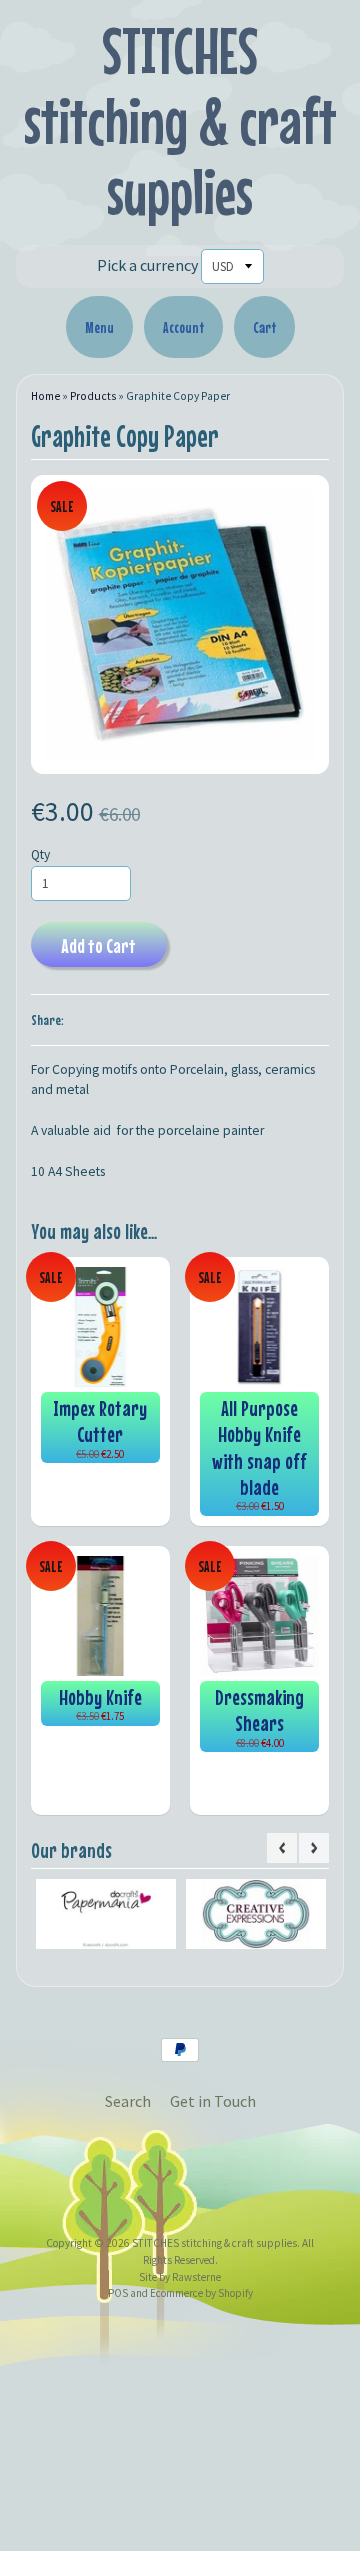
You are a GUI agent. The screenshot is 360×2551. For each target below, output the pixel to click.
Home (45, 396)
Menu (99, 327)
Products (93, 396)
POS (118, 2293)
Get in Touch (213, 2101)
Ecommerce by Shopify (201, 2293)
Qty (40, 854)
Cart (264, 327)
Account (183, 327)
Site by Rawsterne (180, 2277)
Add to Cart (98, 945)
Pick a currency (147, 265)
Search (128, 2101)
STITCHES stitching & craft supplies (180, 121)
